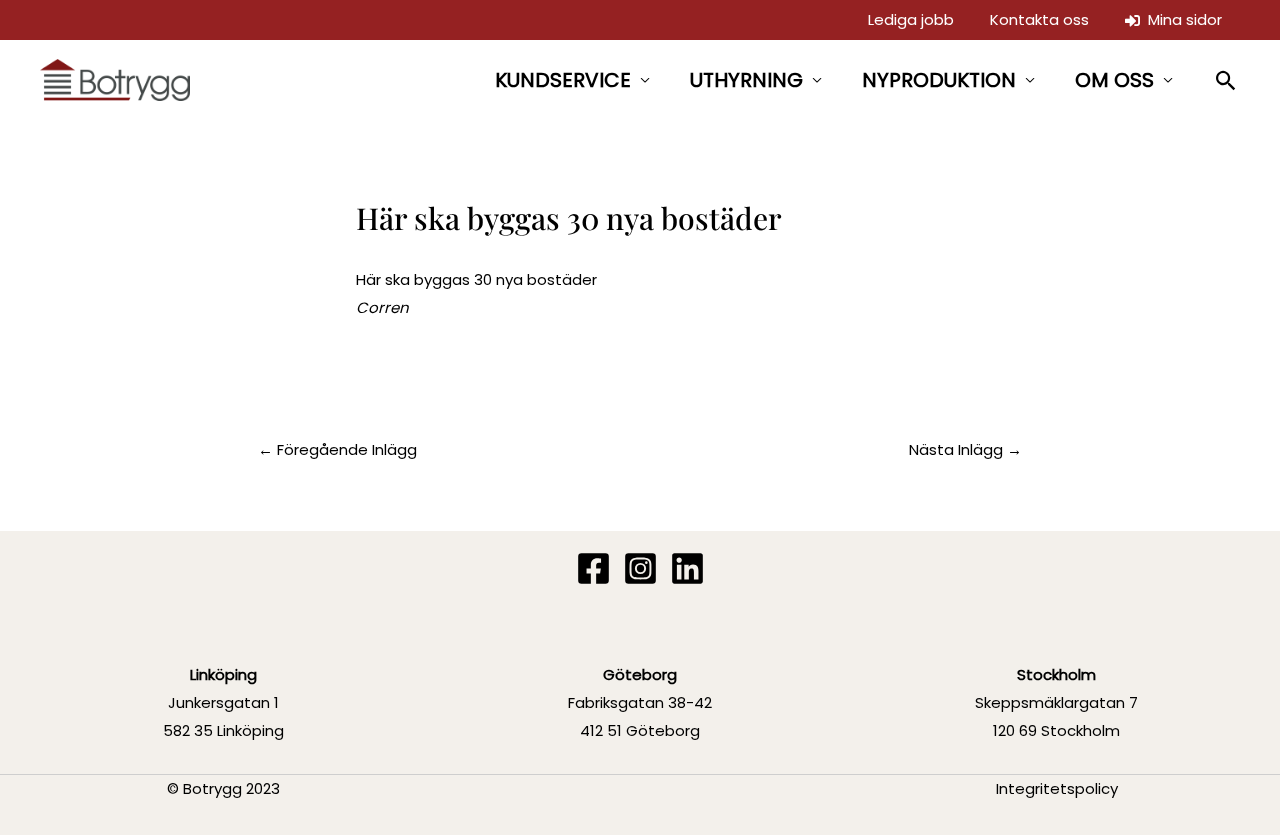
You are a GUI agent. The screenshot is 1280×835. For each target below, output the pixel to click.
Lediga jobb (911, 19)
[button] (1226, 80)
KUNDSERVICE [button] (563, 80)
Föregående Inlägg (337, 449)
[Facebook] (593, 568)
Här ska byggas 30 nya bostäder (476, 279)
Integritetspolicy (1057, 788)
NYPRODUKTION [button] (939, 80)
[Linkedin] (687, 568)
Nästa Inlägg (965, 449)
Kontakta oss (1039, 19)
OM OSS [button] (1114, 80)
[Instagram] (640, 568)
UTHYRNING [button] (746, 80)
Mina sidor (1181, 19)
